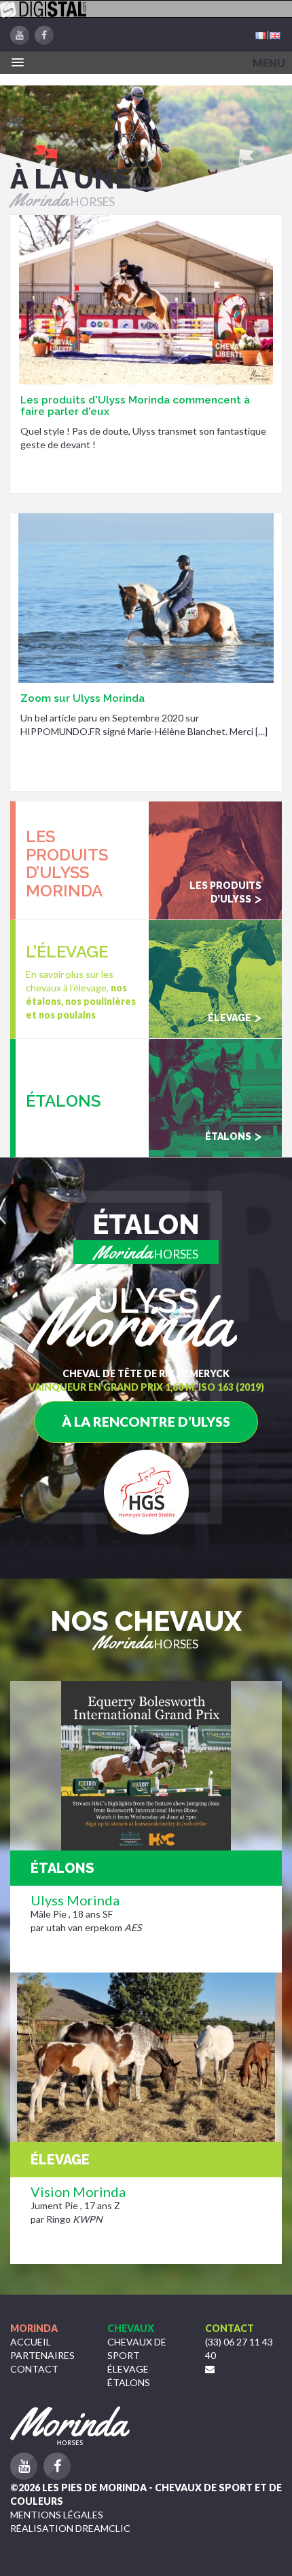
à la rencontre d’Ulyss (146, 1422)
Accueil (31, 2342)
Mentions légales (57, 2515)
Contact (34, 2369)
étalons (129, 2382)
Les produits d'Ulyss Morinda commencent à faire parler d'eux (135, 406)
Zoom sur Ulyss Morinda (83, 698)
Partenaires (42, 2355)
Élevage (128, 2369)
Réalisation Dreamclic (70, 2528)
